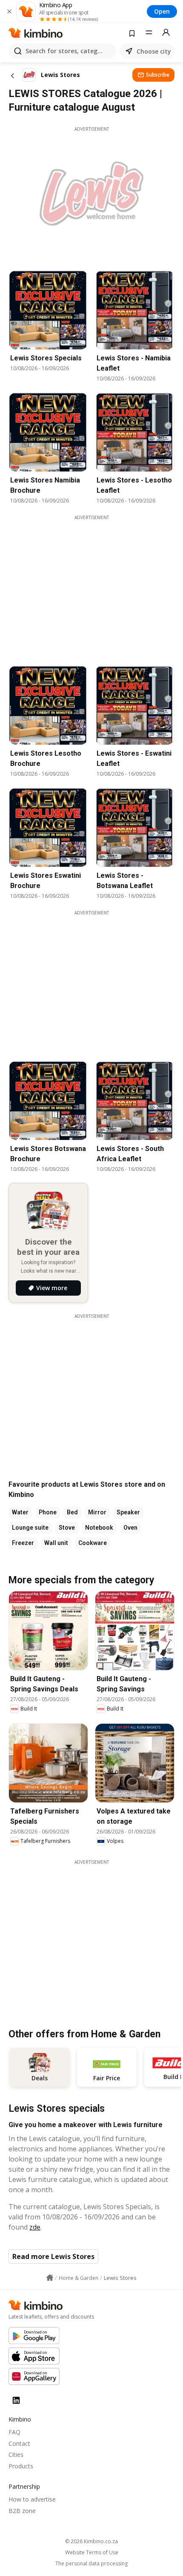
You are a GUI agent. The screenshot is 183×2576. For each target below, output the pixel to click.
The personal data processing (91, 2564)
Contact (19, 2443)
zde (35, 2227)
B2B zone (22, 2511)
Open (162, 11)
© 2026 (91, 2541)
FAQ (14, 2432)
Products (21, 2466)
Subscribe (158, 75)
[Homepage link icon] (50, 2278)
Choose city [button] (154, 51)
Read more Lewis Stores (53, 2256)
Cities (16, 2455)
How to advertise (32, 2499)
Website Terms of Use (92, 2553)
